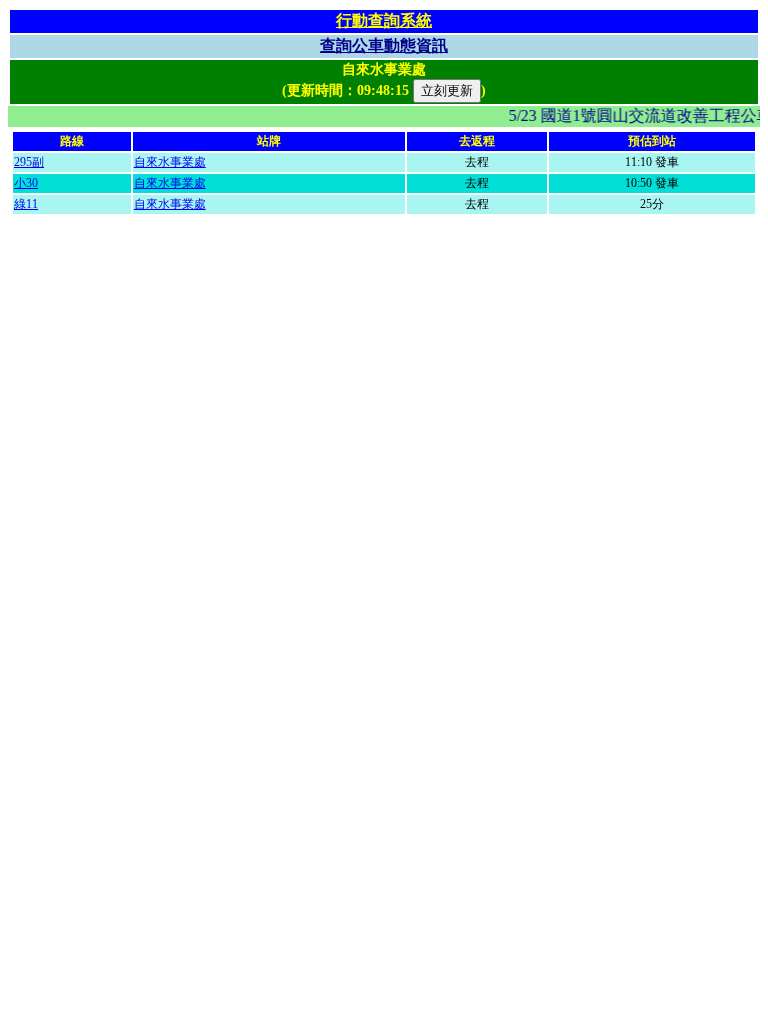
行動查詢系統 (384, 20)
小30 (26, 183)
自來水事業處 (170, 162)
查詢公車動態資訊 (384, 45)
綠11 (26, 204)
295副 (29, 162)
